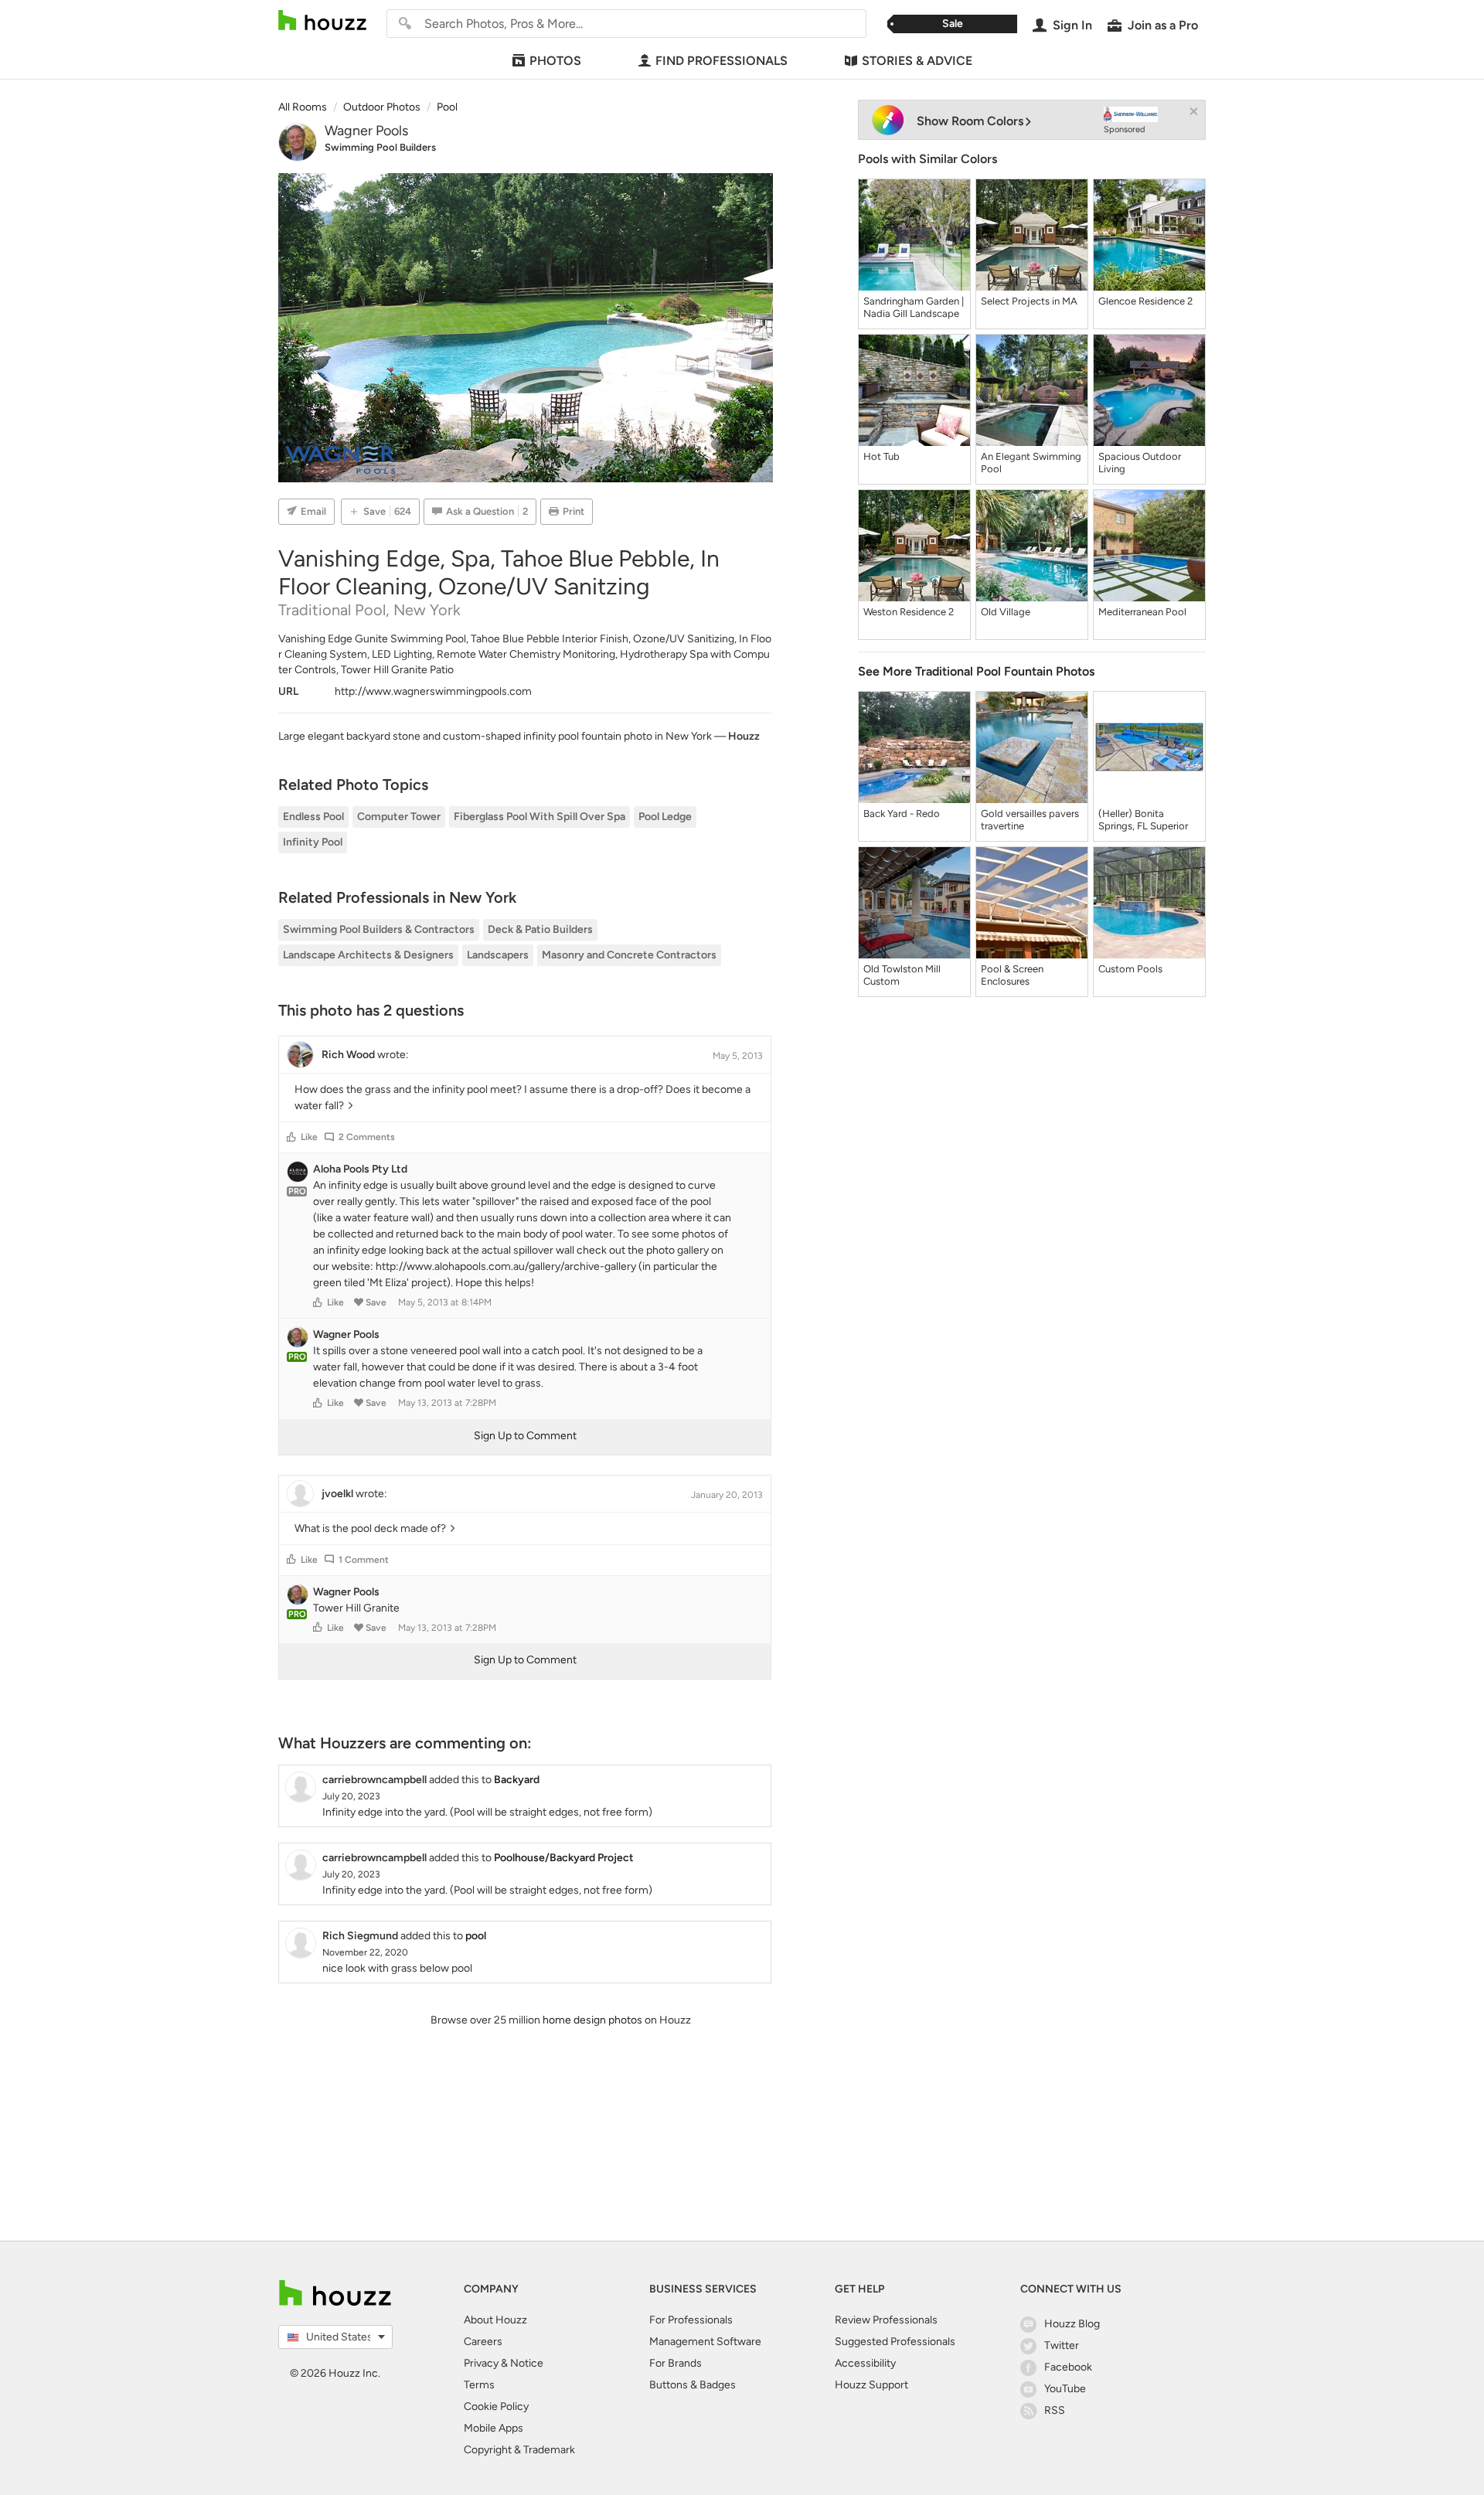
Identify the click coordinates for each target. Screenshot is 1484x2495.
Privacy (481, 2363)
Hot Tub (882, 456)
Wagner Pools (366, 131)
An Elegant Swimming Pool (1031, 463)
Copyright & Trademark (519, 2450)
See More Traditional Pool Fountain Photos (976, 671)
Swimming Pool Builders (380, 147)
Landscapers (498, 955)
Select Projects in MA (1029, 301)
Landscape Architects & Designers (368, 955)
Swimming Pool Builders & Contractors (379, 929)
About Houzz (495, 2320)
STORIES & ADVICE (917, 61)
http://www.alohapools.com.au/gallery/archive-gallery (506, 1266)
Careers (483, 2342)
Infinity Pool (313, 842)
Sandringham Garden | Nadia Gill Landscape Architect (914, 308)
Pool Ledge (665, 817)
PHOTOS (555, 61)
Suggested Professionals (895, 2342)
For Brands (676, 2363)
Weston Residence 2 (909, 612)
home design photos (592, 2020)
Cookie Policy (496, 2407)
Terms (479, 2385)
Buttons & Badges (693, 2385)
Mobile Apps (494, 2428)
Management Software (705, 2342)
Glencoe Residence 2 (1145, 301)
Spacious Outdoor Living (1140, 463)
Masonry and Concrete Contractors (629, 955)
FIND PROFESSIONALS (722, 61)
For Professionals (691, 2320)
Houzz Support (871, 2385)
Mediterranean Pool (1142, 612)
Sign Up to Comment (525, 1436)
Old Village (1006, 612)
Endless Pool (313, 817)
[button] (291, 1137)
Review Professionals (886, 2320)
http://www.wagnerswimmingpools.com (433, 691)
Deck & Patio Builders (540, 929)
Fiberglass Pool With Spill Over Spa (539, 817)
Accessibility (865, 2363)
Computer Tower (399, 817)
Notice (527, 2363)
